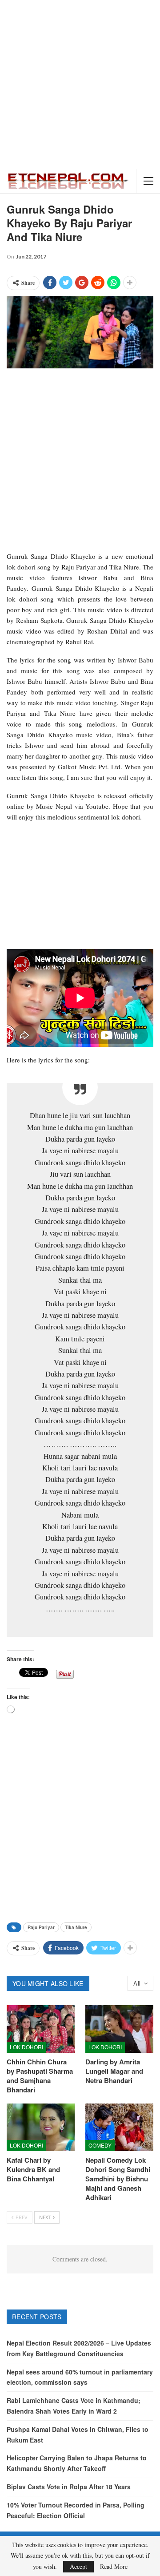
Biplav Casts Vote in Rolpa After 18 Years (69, 2487)
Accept (78, 2566)
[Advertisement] (80, 85)
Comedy (100, 2145)
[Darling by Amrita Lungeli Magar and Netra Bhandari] (119, 2029)
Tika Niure (76, 1927)
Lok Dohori (26, 2047)
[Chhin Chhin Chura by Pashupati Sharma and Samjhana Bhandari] (41, 2029)
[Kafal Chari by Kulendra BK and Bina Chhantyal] (41, 2127)
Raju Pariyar (41, 1927)
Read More (114, 2567)
